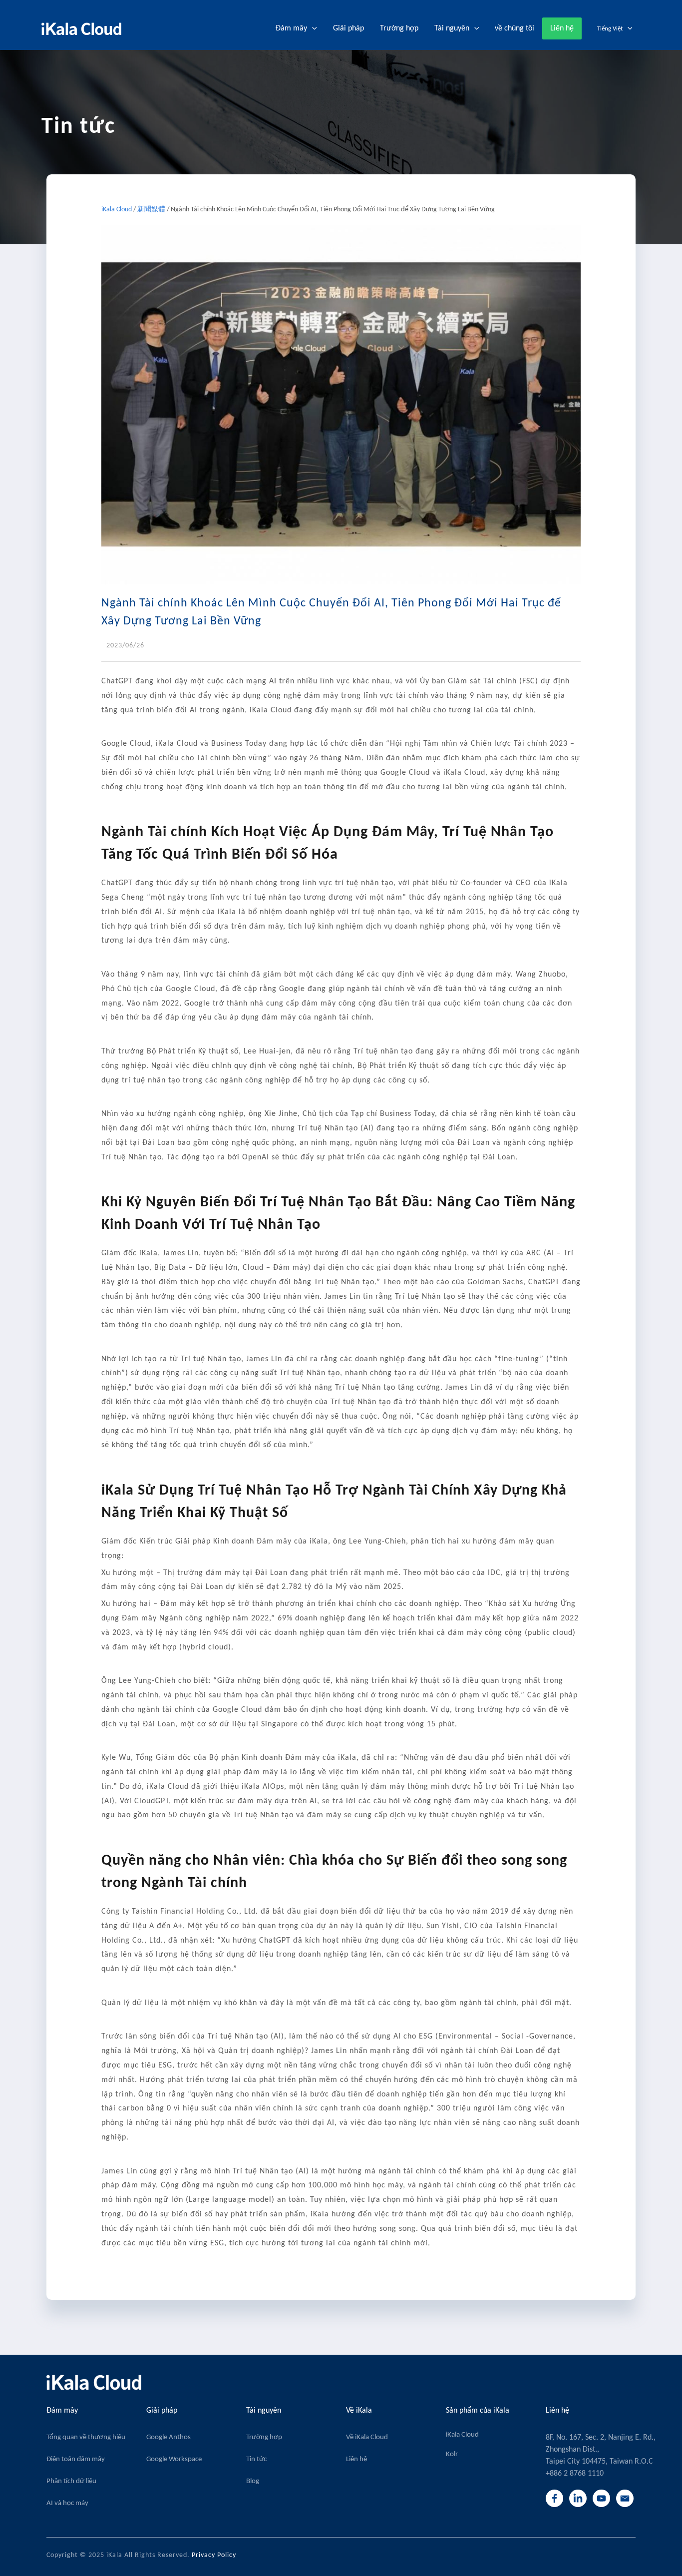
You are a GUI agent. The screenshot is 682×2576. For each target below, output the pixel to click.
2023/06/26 (125, 646)
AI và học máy (67, 2503)
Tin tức (256, 2459)
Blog (253, 2481)
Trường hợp (264, 2437)
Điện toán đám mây (76, 2459)
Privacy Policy (214, 2555)
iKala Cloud (117, 210)
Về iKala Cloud (367, 2437)
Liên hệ (356, 2459)
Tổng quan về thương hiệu (86, 2437)
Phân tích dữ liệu (71, 2481)
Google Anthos (169, 2437)
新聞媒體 (151, 210)
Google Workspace (174, 2459)
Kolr (452, 2454)
